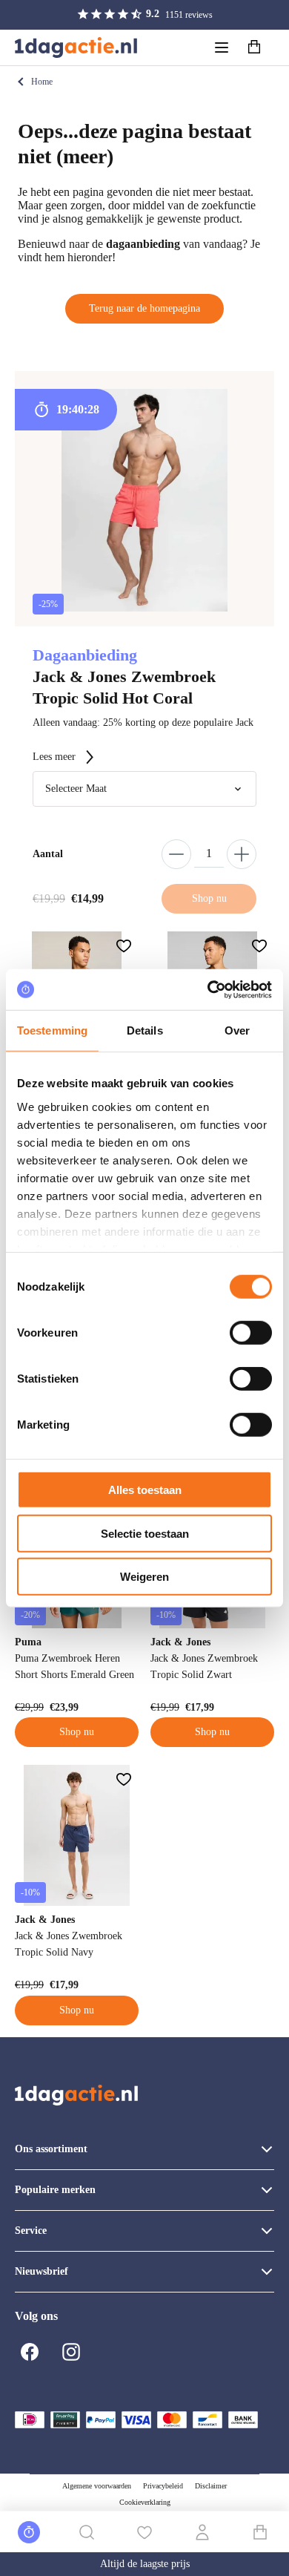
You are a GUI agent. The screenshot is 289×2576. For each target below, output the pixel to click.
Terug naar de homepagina (144, 308)
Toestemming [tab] (52, 1030)
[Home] (76, 47)
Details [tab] (145, 1030)
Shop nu (77, 1732)
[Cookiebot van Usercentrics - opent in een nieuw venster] (208, 989)
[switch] (251, 1333)
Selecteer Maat (76, 789)
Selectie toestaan (145, 1533)
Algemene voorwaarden (97, 2486)
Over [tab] (237, 1030)
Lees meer (54, 757)
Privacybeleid (163, 2486)
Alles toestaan (145, 1490)
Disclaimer (211, 2486)
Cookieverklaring (145, 2502)
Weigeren (144, 1577)
